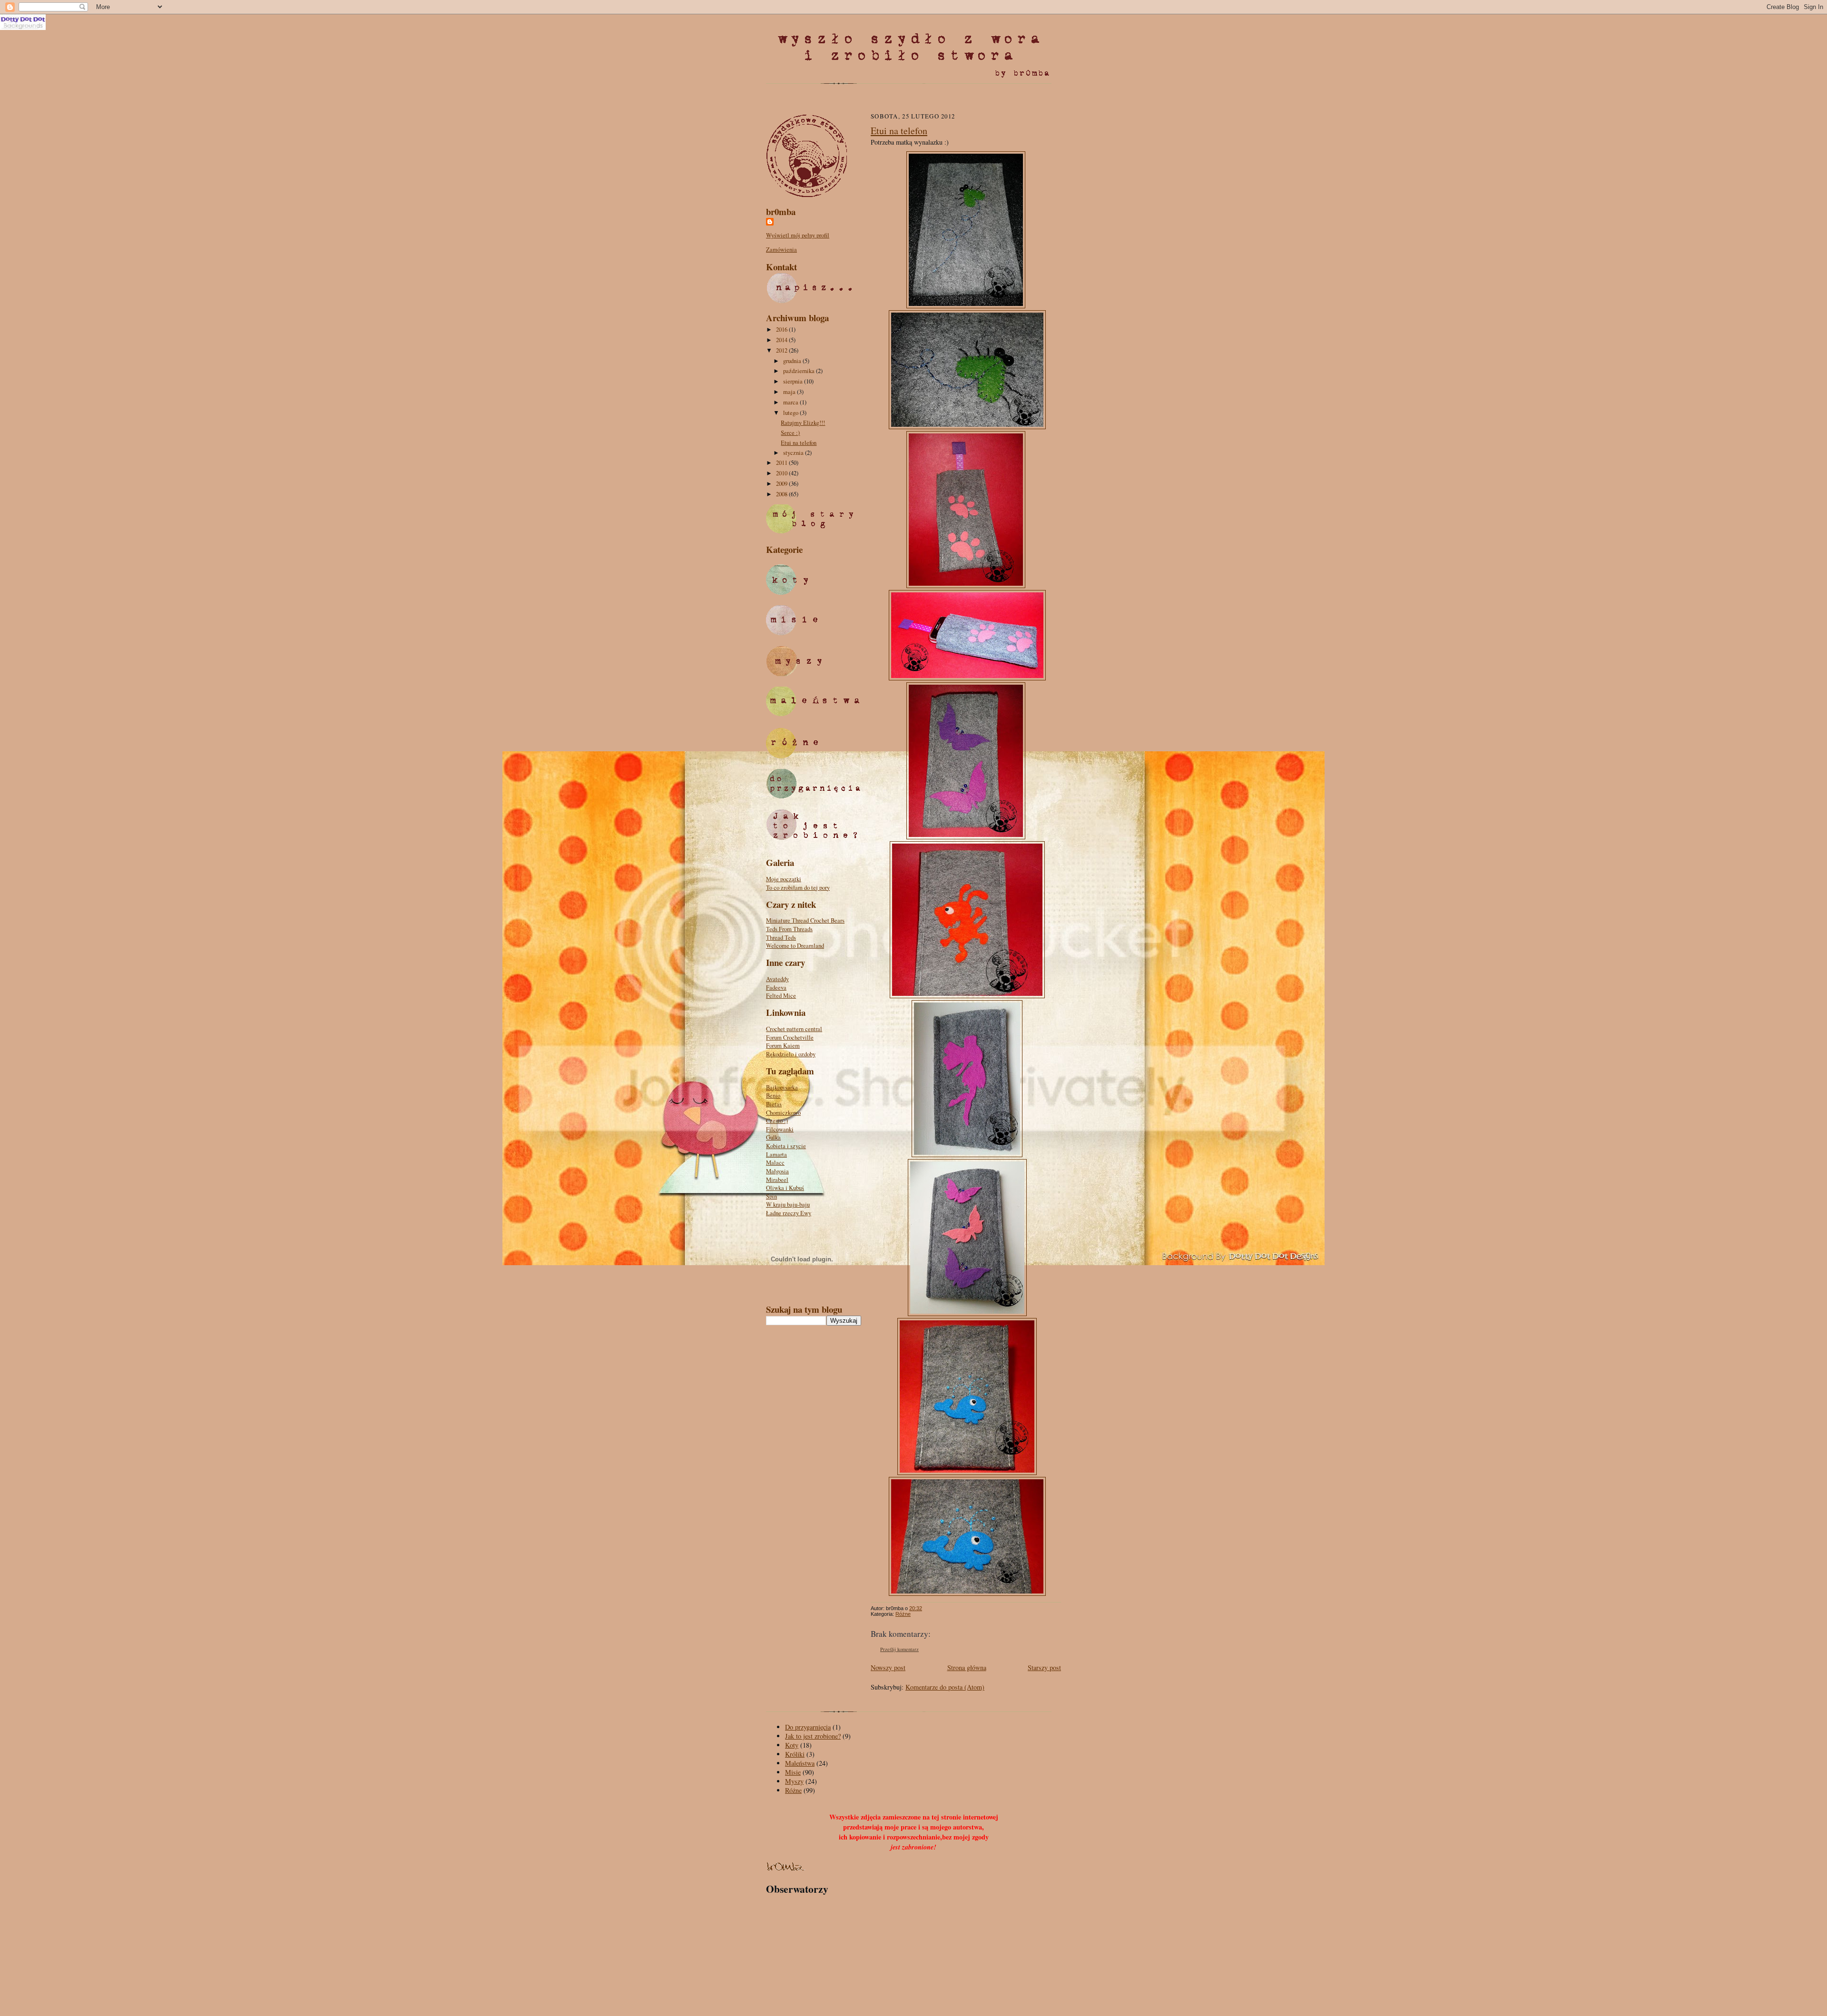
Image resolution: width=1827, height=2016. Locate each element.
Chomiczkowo (783, 1113)
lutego (791, 413)
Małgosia (777, 1171)
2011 (782, 463)
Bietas (774, 1104)
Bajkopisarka (782, 1087)
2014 (782, 340)
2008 (782, 494)
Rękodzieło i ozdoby (791, 1054)
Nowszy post (888, 1667)
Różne (903, 1614)
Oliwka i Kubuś (785, 1188)
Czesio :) (777, 1121)
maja (790, 392)
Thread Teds (781, 938)
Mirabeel (777, 1180)
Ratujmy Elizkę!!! (803, 423)
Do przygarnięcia (808, 1727)
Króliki (795, 1754)
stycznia (794, 453)
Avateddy (777, 979)
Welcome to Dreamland (795, 946)
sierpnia (794, 381)
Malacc (775, 1163)
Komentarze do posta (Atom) (945, 1687)
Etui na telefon (799, 443)
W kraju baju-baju (788, 1205)
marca (791, 402)
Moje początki (784, 879)
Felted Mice (781, 996)
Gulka (773, 1137)
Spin (771, 1196)
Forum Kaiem (783, 1046)
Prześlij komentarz (899, 1649)
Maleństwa (800, 1763)
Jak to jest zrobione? (813, 1736)
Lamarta (776, 1155)
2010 (782, 473)
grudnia (793, 361)
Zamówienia (781, 250)
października (800, 371)
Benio (773, 1096)
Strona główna (967, 1667)
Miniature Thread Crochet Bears (805, 920)
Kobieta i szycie (786, 1146)
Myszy (794, 1781)
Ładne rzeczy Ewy (789, 1213)
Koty (792, 1745)
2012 (782, 350)
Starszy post (1044, 1667)
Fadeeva (776, 988)
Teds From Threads (789, 929)
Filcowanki (780, 1129)
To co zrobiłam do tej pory (798, 888)
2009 (782, 484)
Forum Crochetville (790, 1038)
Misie (793, 1772)
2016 (782, 329)
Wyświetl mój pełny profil (798, 235)
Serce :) (790, 433)
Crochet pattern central (794, 1029)
